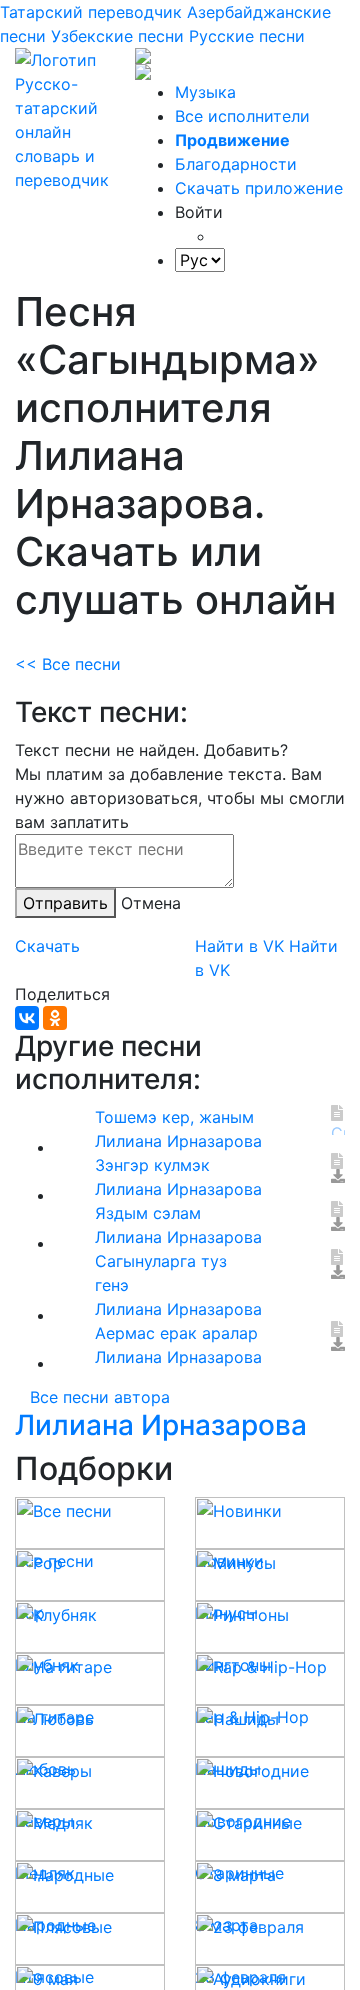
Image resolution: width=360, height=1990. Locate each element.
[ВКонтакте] (27, 1018)
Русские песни (247, 36)
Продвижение (232, 140)
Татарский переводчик (91, 12)
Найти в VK (239, 946)
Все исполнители (242, 116)
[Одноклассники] (55, 1018)
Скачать (47, 946)
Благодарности (236, 164)
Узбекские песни (117, 36)
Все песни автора (100, 1397)
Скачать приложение (259, 188)
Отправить (65, 903)
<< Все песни (68, 664)
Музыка (205, 92)
